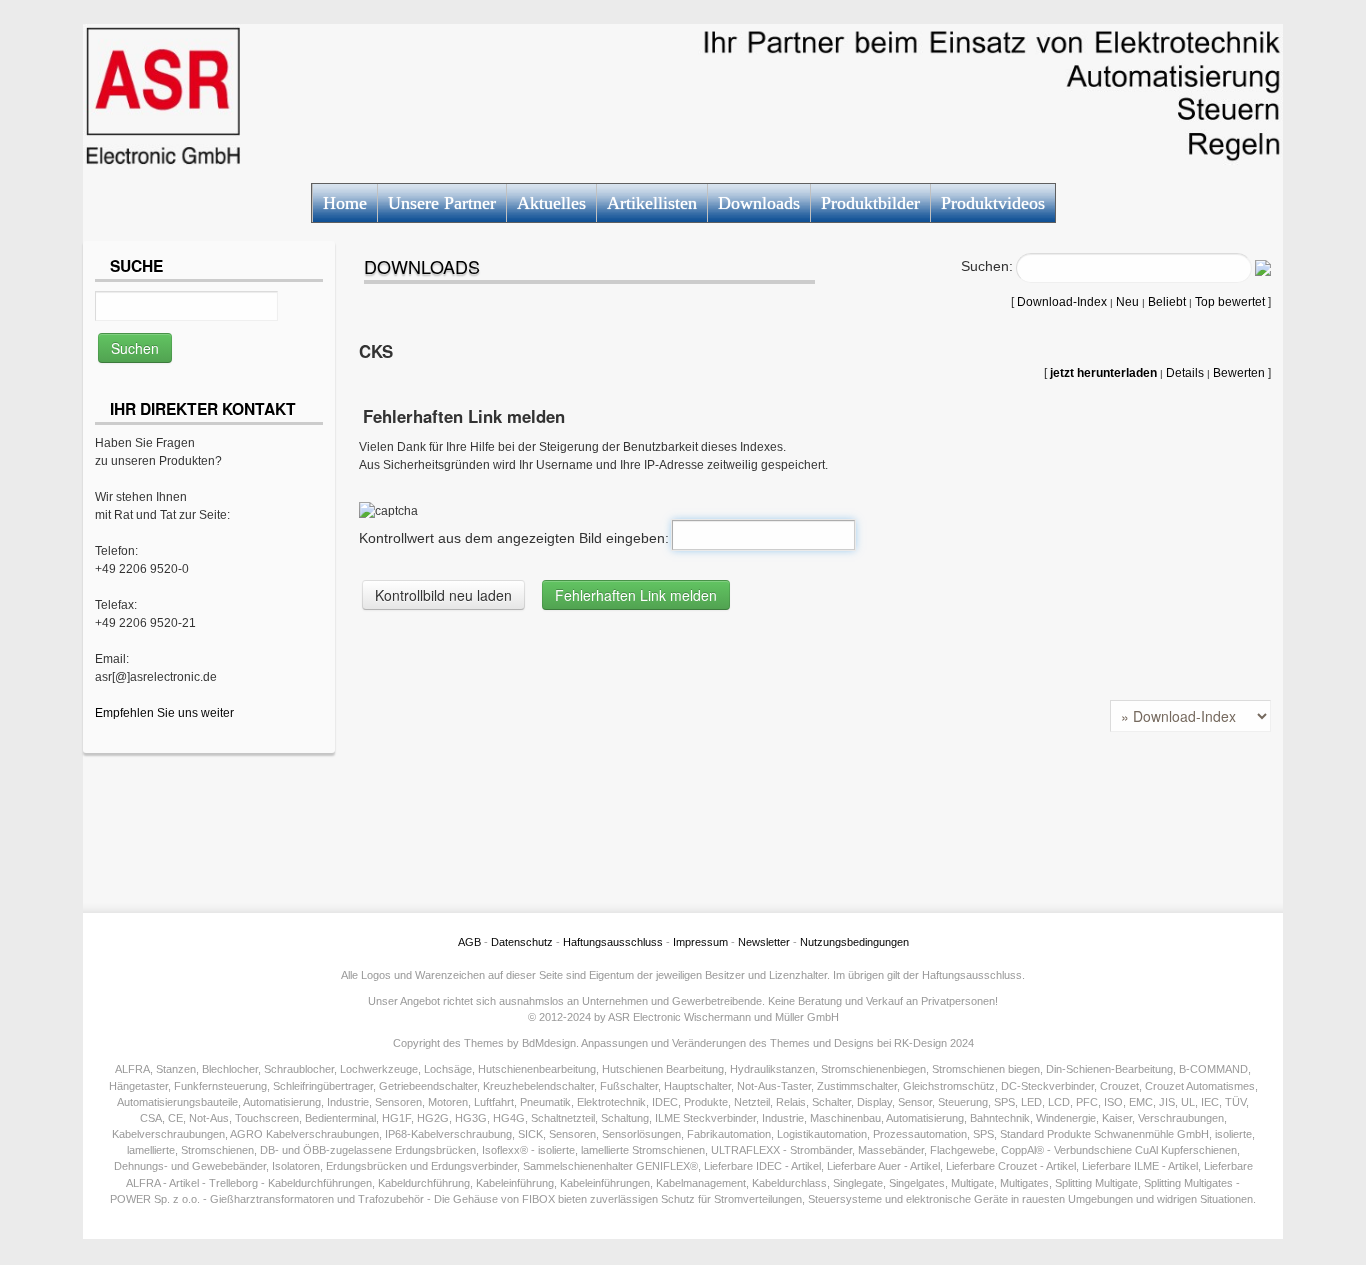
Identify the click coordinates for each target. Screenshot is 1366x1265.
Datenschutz (522, 942)
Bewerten (1239, 373)
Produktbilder (870, 203)
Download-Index (1062, 302)
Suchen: (987, 266)
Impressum (700, 942)
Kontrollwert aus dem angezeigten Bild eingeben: (514, 538)
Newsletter (764, 942)
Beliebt (1167, 302)
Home (345, 203)
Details (1185, 373)
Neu (1127, 302)
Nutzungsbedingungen (854, 942)
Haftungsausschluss (613, 942)
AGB (469, 942)
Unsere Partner (442, 203)
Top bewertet (1230, 302)
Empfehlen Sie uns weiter (164, 713)
